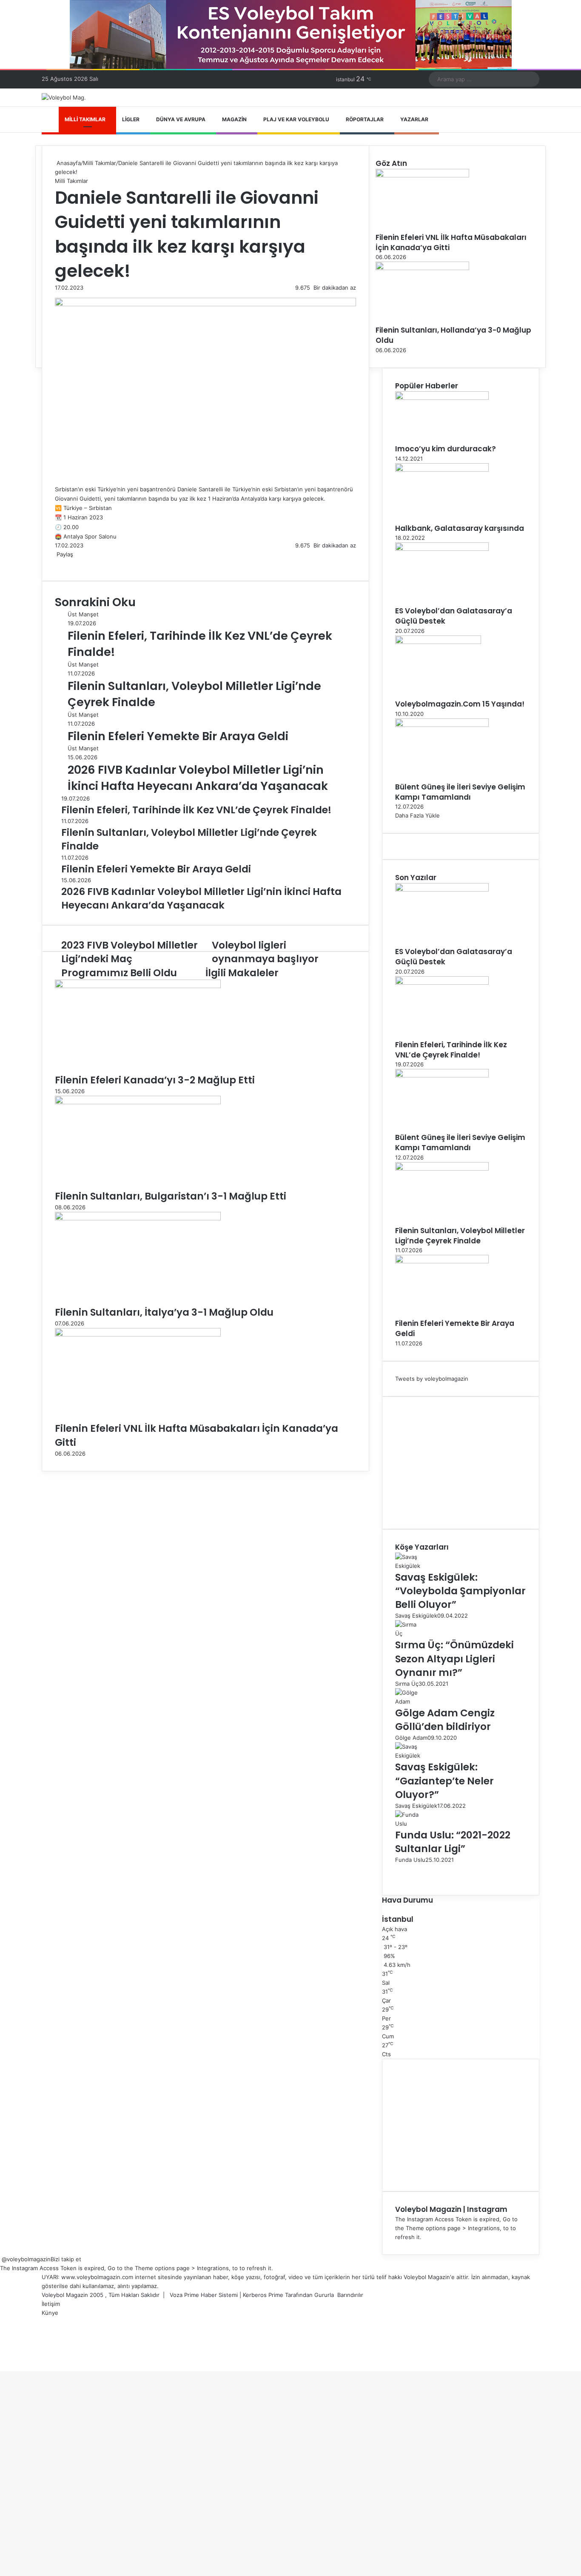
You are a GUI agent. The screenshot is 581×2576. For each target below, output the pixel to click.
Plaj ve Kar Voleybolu (296, 119)
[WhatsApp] (66, 563)
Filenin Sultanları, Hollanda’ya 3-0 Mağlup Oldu (453, 335)
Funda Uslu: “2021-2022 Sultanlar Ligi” (453, 1842)
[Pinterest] (63, 563)
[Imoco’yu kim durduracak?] (442, 398)
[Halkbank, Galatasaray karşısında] (442, 470)
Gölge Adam (411, 1738)
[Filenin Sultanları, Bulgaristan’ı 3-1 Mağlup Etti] (138, 1102)
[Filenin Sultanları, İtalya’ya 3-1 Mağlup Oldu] (138, 1218)
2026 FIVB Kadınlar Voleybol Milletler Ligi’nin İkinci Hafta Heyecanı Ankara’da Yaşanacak (198, 778)
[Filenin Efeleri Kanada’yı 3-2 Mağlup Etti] (138, 986)
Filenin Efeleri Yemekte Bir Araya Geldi (178, 736)
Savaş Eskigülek (416, 1616)
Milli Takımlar (85, 119)
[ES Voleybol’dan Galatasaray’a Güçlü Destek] (442, 549)
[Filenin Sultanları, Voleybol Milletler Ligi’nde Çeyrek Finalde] (442, 1168)
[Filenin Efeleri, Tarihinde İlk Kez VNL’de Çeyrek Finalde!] (442, 983)
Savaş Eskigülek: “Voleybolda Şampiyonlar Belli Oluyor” (460, 1591)
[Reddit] (64, 563)
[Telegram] (68, 563)
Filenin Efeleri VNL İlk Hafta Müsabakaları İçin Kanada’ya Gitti (451, 242)
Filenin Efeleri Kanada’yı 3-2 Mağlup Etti (155, 1080)
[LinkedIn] (59, 563)
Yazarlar (414, 119)
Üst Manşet (83, 614)
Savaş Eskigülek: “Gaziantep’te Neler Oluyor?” (444, 1781)
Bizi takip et (66, 2259)
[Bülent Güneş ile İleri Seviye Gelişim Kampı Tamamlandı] (442, 725)
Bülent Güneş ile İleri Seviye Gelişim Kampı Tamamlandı (460, 792)
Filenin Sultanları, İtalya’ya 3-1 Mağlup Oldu (164, 1312)
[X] (57, 563)
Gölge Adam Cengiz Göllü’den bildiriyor (445, 1720)
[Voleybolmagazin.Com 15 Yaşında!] (438, 642)
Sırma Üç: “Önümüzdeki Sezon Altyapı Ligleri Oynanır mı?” (454, 1658)
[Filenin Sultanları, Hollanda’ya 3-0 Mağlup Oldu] (422, 268)
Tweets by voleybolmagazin (432, 1379)
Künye (50, 2313)
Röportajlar (365, 119)
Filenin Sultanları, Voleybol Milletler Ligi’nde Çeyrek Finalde (460, 1236)
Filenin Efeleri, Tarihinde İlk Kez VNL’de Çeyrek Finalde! (451, 1050)
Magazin (234, 119)
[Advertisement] (461, 1463)
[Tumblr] (61, 563)
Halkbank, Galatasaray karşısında (460, 528)
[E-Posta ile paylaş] (69, 563)
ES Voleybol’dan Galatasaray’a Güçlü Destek (454, 616)
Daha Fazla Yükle (417, 815)
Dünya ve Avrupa (181, 119)
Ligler (131, 119)
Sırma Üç (407, 1684)
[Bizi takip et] (1, 2259)
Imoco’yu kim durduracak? (446, 449)
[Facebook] (56, 563)
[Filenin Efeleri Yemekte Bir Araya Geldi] (442, 1261)
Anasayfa (68, 163)
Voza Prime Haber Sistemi (204, 2295)
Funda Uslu (410, 1860)
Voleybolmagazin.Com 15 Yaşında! (460, 704)
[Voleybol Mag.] (64, 97)
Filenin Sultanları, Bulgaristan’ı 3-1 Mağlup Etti (171, 1196)
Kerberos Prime (263, 2295)
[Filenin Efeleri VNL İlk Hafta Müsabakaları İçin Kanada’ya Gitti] (138, 1334)
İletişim (51, 2304)
